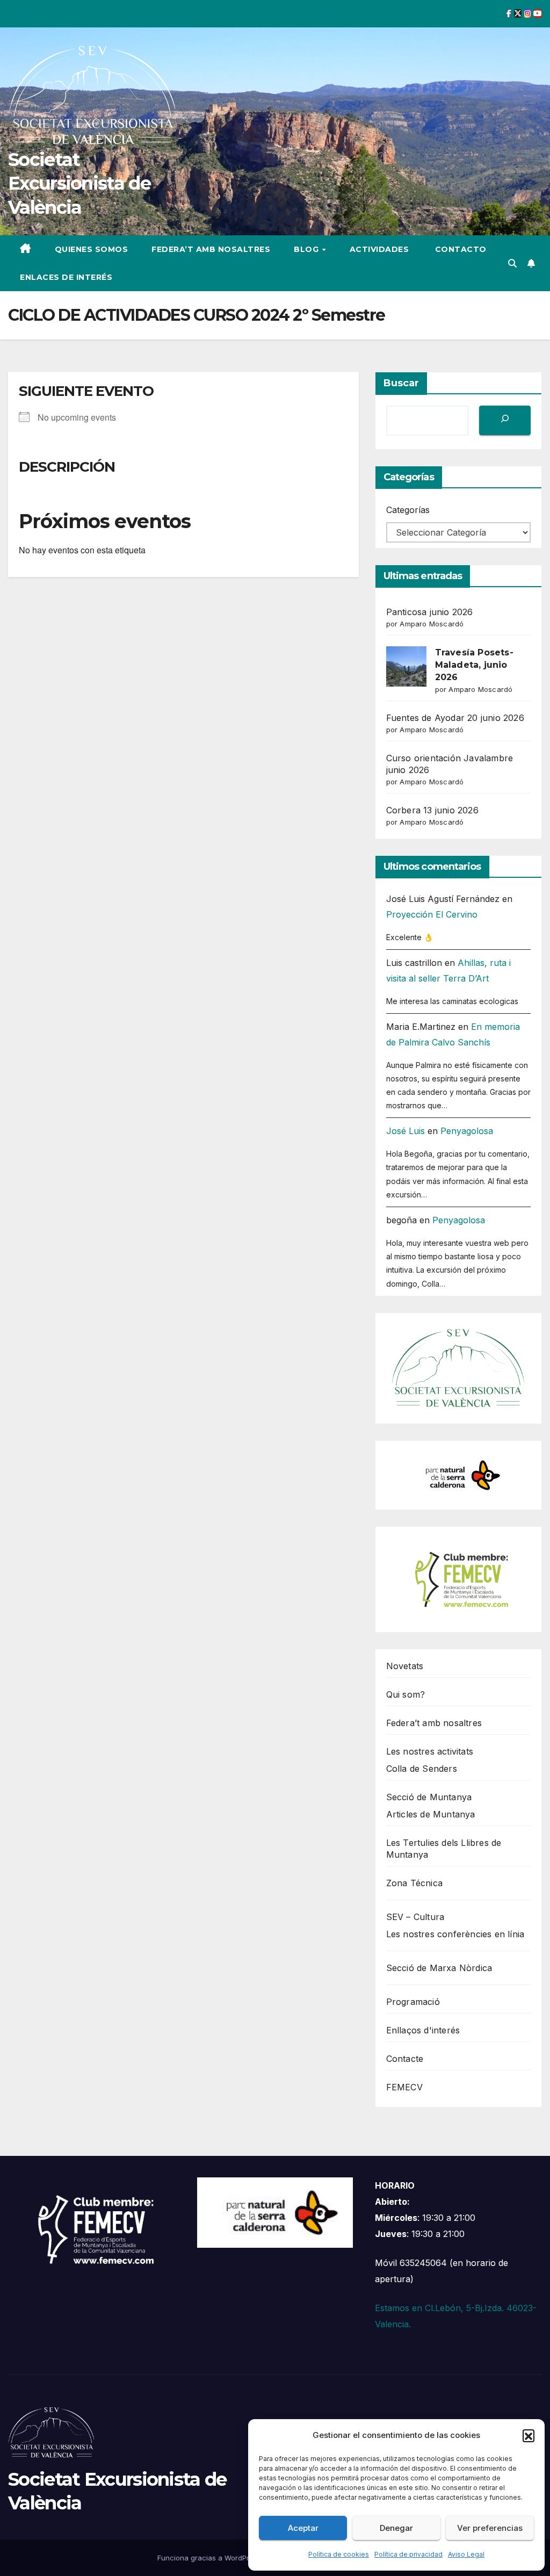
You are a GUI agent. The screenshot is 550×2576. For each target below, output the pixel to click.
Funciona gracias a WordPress (210, 2558)
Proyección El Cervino (432, 914)
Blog (307, 249)
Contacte (405, 2059)
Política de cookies (339, 2554)
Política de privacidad (408, 2554)
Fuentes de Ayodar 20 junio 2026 (455, 718)
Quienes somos (92, 249)
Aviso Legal (466, 2554)
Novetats (405, 1666)
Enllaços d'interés (423, 2030)
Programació (413, 2002)
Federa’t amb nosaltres (211, 249)
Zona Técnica (414, 1883)
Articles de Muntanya (431, 1814)
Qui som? (406, 1694)
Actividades (379, 249)
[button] (529, 2435)
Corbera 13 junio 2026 (432, 810)
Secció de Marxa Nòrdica (439, 1968)
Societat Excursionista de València (79, 183)
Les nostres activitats (430, 1751)
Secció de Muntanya (429, 1797)
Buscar (401, 383)
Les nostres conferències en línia (455, 1934)
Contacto (459, 249)
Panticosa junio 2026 (430, 612)
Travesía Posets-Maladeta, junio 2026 (474, 665)
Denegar (396, 2528)
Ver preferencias (490, 2528)
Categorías (408, 510)
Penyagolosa (467, 1131)
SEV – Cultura (415, 1917)
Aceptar (303, 2528)
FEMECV (404, 2087)
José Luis (406, 1131)
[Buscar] (505, 420)
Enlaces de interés (66, 277)
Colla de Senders (422, 1769)
